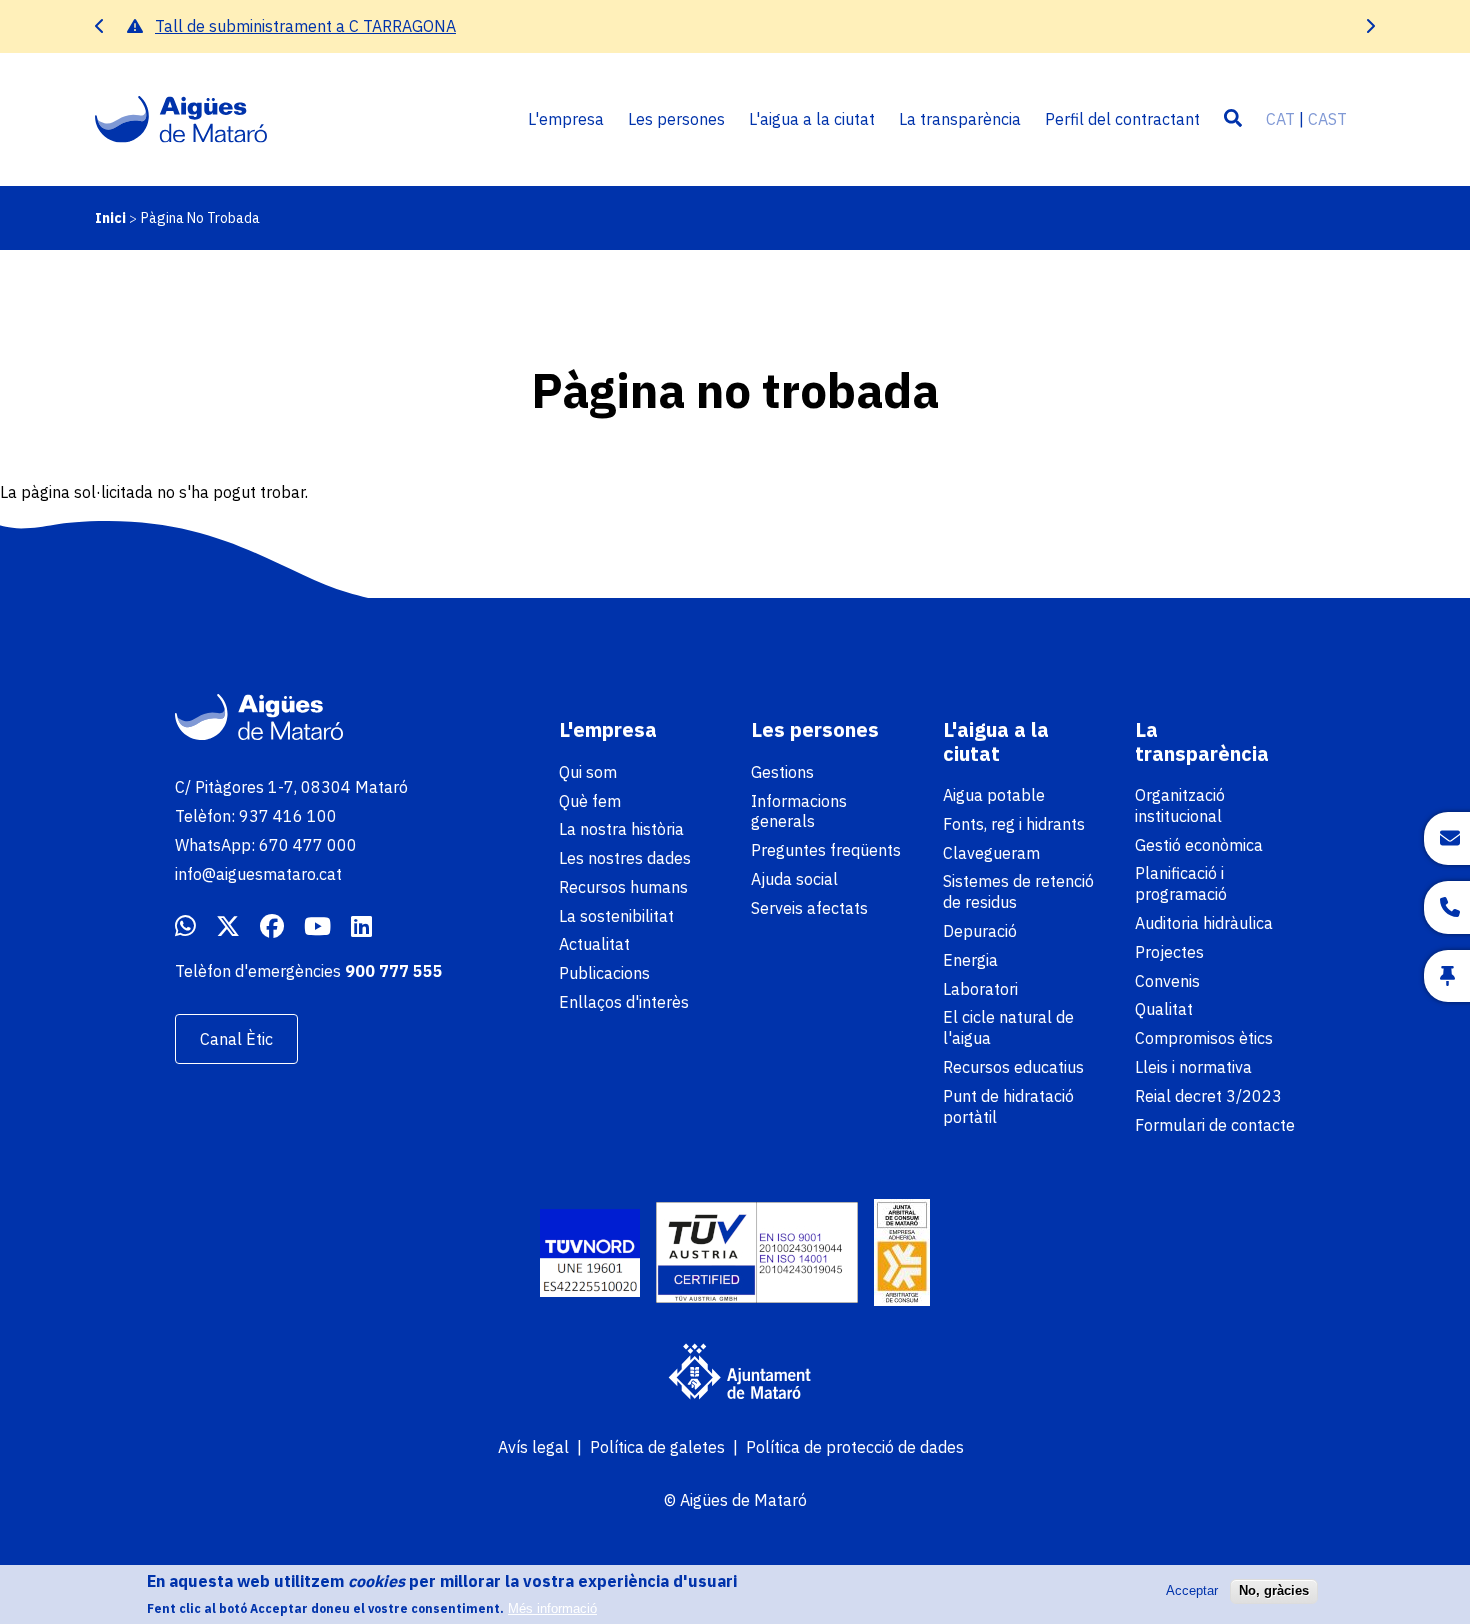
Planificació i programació (1181, 883)
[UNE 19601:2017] (590, 1255)
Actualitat (594, 944)
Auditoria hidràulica (1204, 923)
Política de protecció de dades (855, 1447)
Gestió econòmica (1199, 845)
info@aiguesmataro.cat (258, 874)
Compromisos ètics (1204, 1038)
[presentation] (100, 26)
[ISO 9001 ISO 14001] (757, 1255)
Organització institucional (1180, 805)
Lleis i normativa (1193, 1067)
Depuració (980, 931)
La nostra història (621, 829)
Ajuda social (794, 879)
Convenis (1167, 981)
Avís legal (533, 1447)
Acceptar (1192, 1590)
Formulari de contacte (1215, 1125)
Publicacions (604, 973)
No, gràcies (1274, 1590)
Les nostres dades (625, 858)
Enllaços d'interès (624, 1002)
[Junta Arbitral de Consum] (902, 1255)
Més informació (552, 1608)
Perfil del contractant (1122, 119)
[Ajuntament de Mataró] (735, 1374)
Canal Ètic (236, 1039)
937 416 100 (288, 816)
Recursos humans (623, 887)
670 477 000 (308, 845)
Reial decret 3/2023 (1208, 1096)
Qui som (588, 772)
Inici (110, 218)
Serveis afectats (809, 908)
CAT (1280, 119)
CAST (1327, 119)
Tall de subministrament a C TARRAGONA (305, 26)
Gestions (782, 772)
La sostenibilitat (616, 916)
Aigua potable (994, 795)
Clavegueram (991, 853)
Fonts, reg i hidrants (1014, 824)
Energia (970, 960)
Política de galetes (657, 1447)
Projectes (1169, 952)
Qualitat (1164, 1009)
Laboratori (980, 989)
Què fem (590, 801)
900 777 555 (394, 971)
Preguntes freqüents (826, 850)
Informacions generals (799, 811)
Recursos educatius (1013, 1067)
